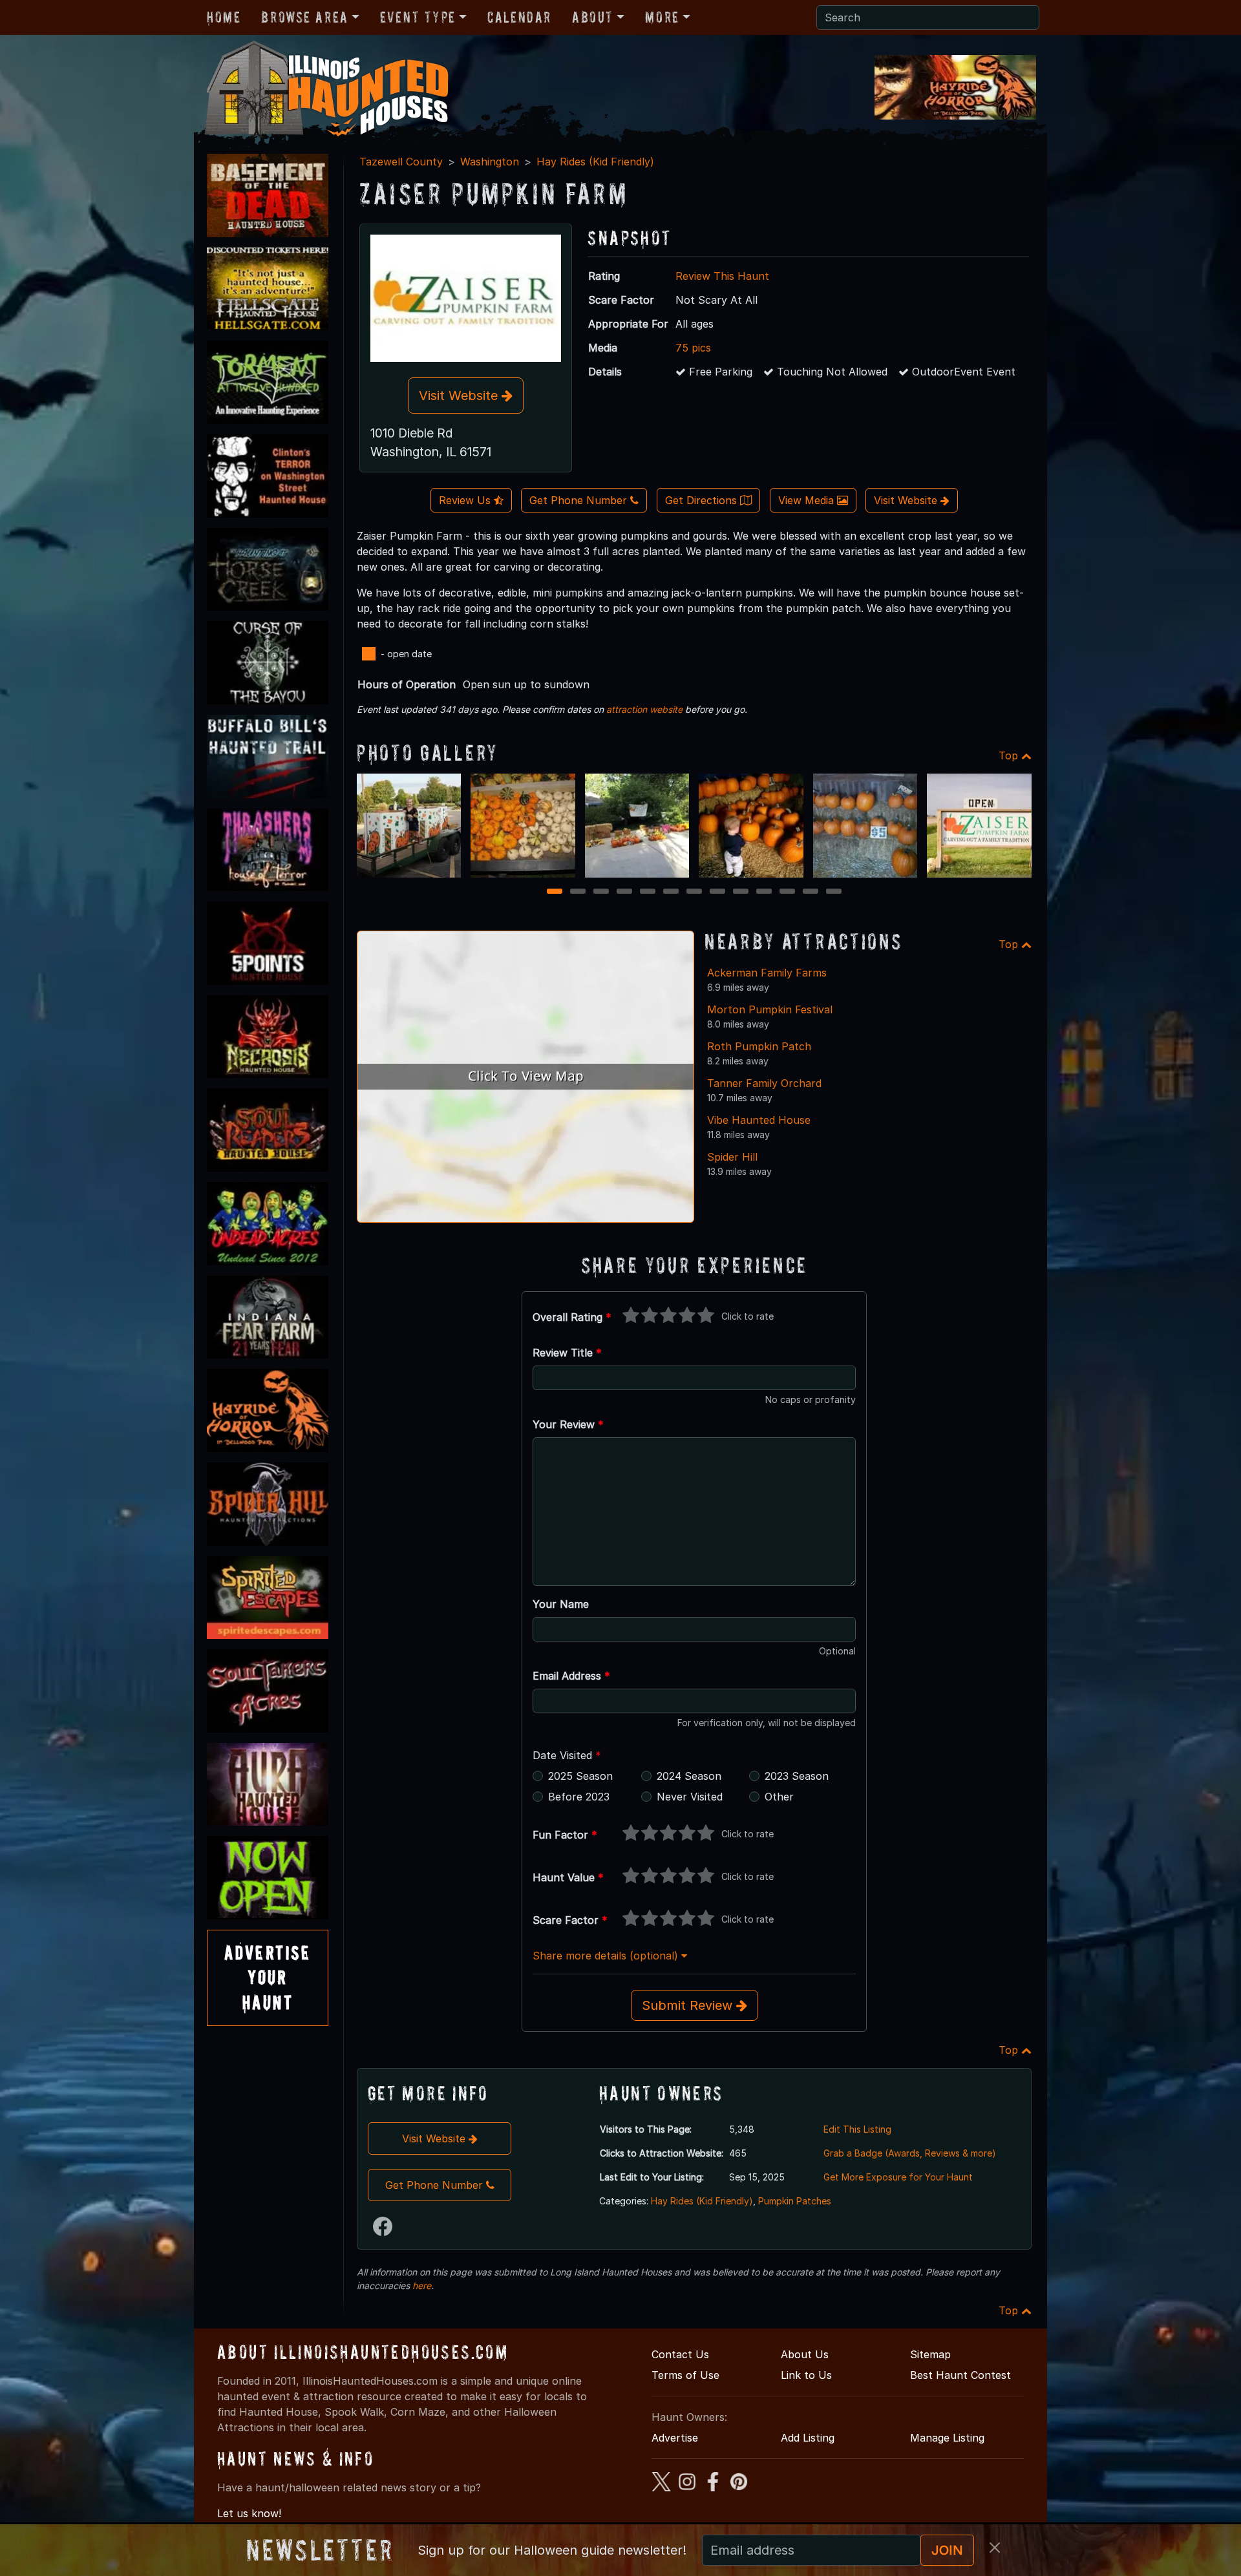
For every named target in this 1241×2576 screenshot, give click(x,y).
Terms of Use (685, 2375)
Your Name (561, 1604)
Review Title (567, 1353)
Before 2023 (579, 1797)
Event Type (418, 17)
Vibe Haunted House (759, 1120)
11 (788, 892)
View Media (808, 500)
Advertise (675, 2438)
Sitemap (930, 2354)
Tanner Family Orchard (764, 1083)
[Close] (995, 2548)
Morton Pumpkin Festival (770, 1009)
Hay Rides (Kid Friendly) (595, 162)
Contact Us (680, 2354)
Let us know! (249, 2513)
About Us (805, 2354)
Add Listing (808, 2438)
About (593, 17)
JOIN (947, 2550)
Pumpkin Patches (795, 2201)
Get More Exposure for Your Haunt (898, 2177)
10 (766, 892)
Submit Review (689, 2005)
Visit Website (460, 396)
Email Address (571, 1676)
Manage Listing (947, 2438)
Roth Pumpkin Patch (759, 1046)
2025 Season (580, 1776)
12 (812, 892)
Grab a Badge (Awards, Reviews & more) (910, 2153)
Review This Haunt (722, 276)
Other (779, 1797)
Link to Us (806, 2375)
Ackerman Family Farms (767, 973)
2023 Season (797, 1776)
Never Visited (690, 1797)
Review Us (466, 500)
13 (835, 892)
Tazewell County (401, 162)
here (422, 2286)
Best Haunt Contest (960, 2375)
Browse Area (304, 17)
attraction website (644, 709)
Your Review (568, 1424)
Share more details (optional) (607, 1956)
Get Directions (703, 500)
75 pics (693, 348)
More (662, 17)
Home (224, 17)
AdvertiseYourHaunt (268, 1978)
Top (1010, 755)
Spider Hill (732, 1157)
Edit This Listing (857, 2129)
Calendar (519, 17)
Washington (490, 162)
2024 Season (689, 1776)
